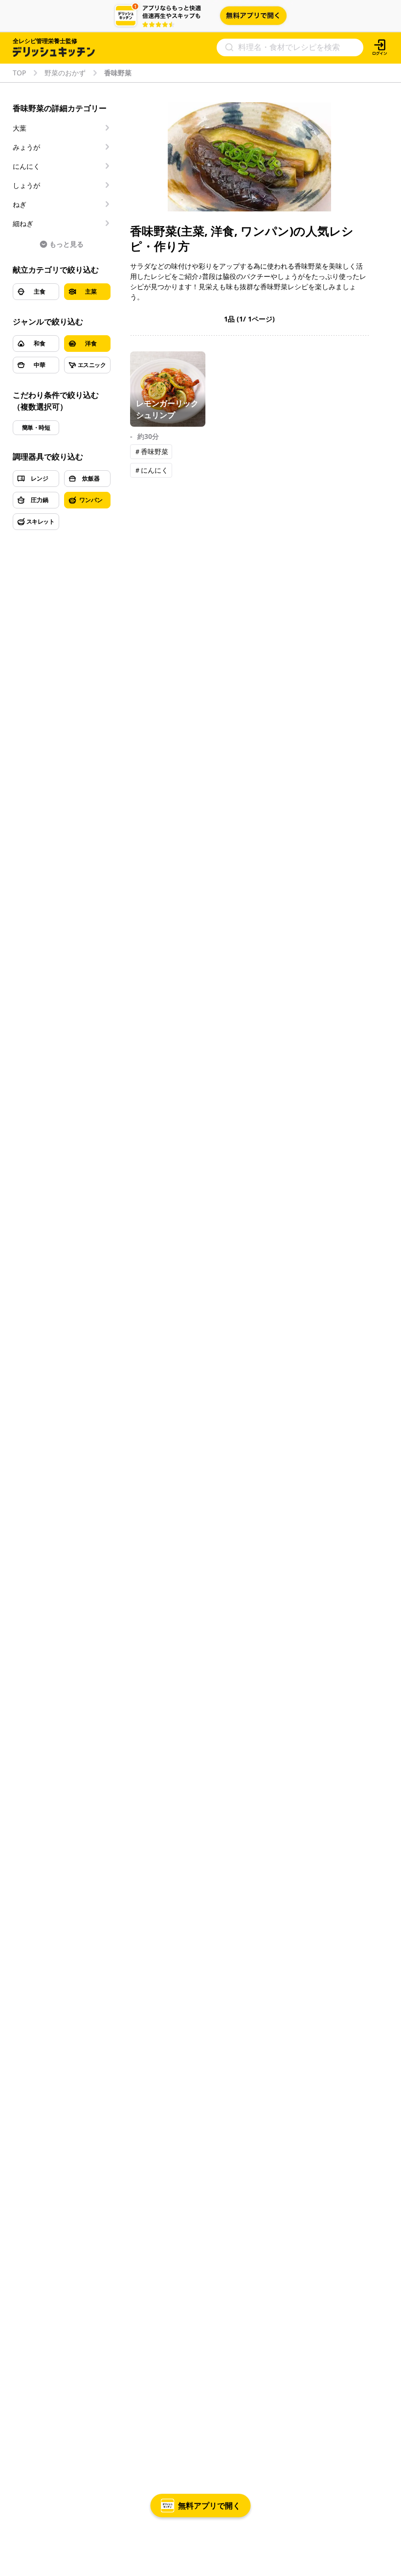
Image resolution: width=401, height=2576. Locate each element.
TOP (19, 73)
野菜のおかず (65, 73)
